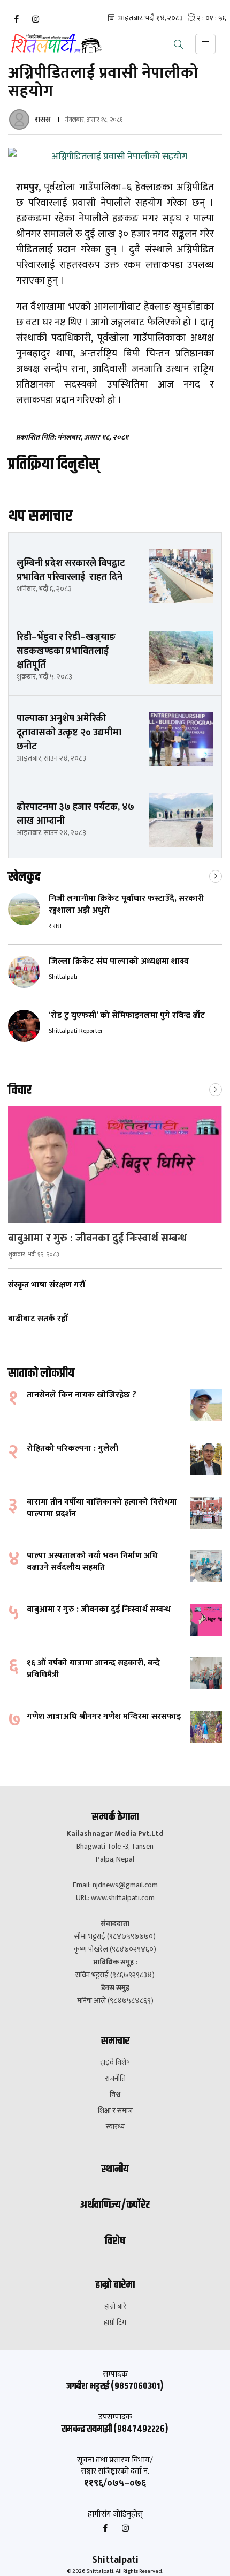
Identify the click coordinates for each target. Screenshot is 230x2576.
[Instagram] (35, 19)
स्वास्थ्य (115, 2127)
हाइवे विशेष (115, 2063)
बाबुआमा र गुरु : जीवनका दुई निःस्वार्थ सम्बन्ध (99, 1238)
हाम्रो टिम (115, 2322)
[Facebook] (16, 19)
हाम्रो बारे (115, 2306)
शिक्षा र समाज (115, 2111)
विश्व (115, 2095)
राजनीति (115, 2079)
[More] (216, 875)
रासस (43, 119)
